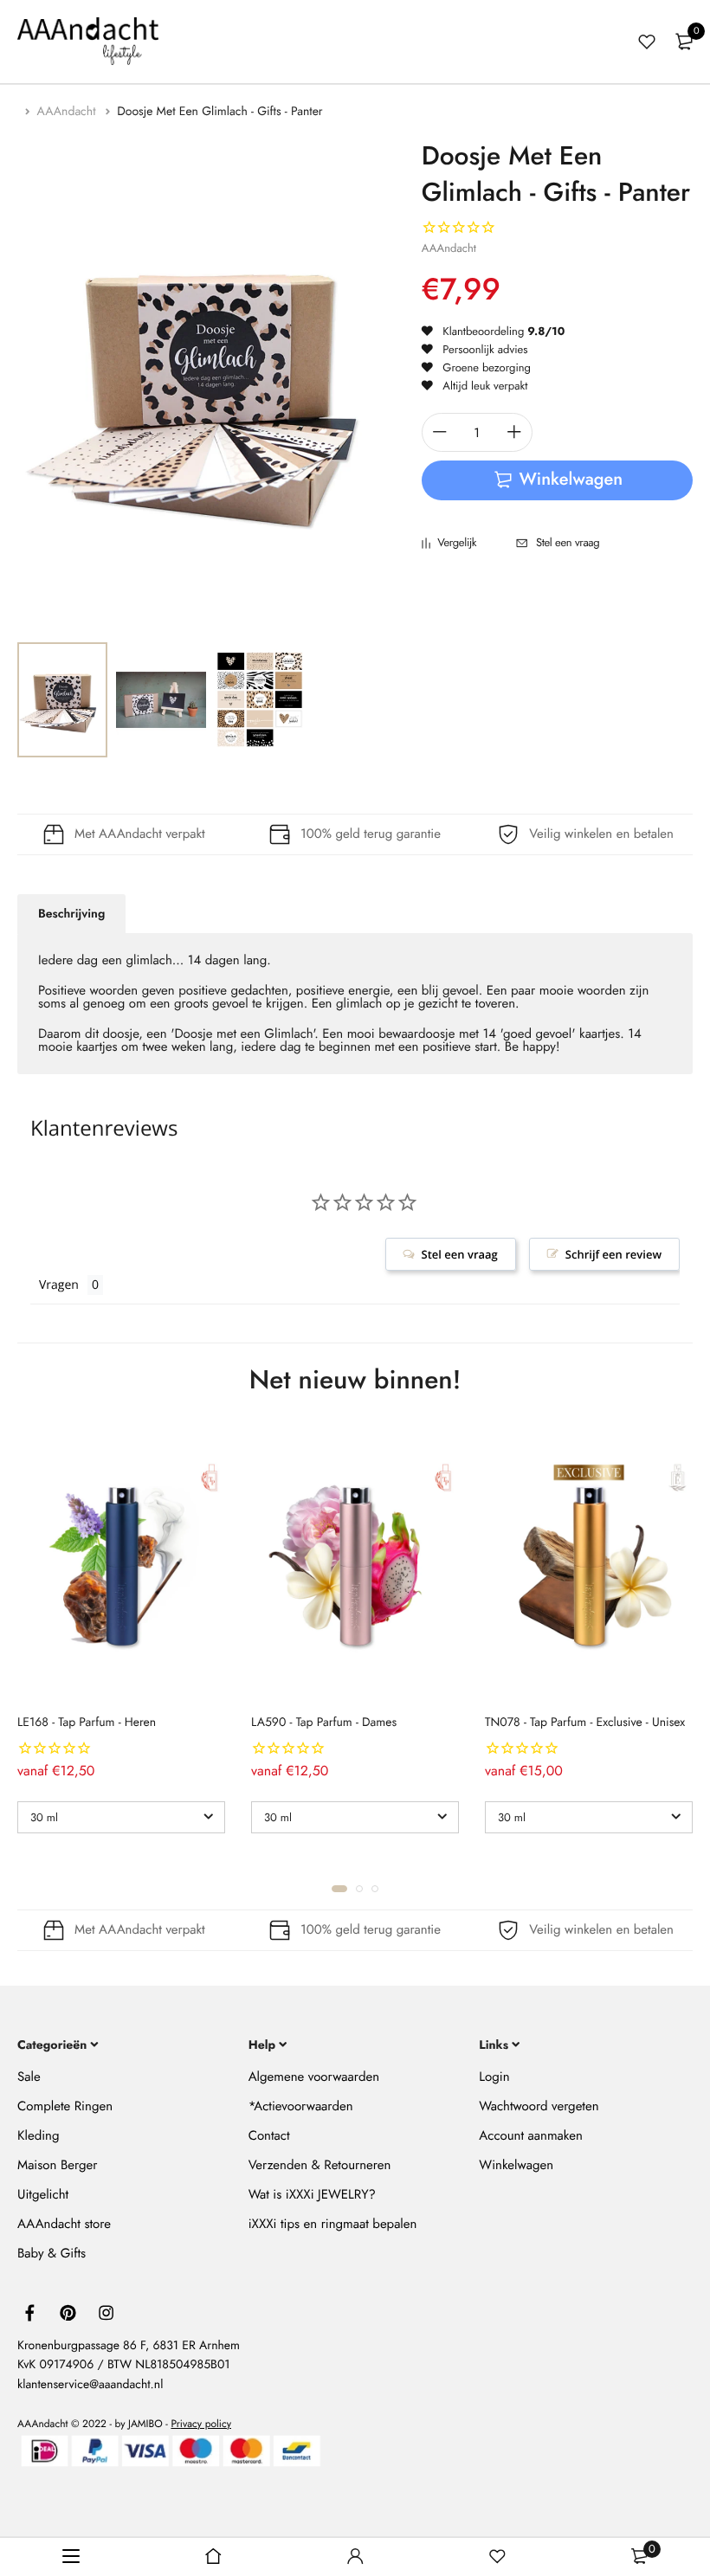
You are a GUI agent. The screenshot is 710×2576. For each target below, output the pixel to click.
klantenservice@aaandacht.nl (90, 2384)
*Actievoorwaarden (301, 2106)
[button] (339, 1889)
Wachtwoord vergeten (539, 2106)
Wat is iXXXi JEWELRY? (312, 2194)
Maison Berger (57, 2165)
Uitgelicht (43, 2194)
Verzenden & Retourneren (320, 2165)
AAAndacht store (64, 2224)
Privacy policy (201, 2424)
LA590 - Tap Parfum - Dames (324, 1723)
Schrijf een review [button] (613, 1254)
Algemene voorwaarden (314, 2077)
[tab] (71, 914)
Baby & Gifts (52, 2253)
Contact (269, 2135)
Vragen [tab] (59, 1285)
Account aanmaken (530, 2135)
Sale (29, 2077)
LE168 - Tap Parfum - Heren (87, 1723)
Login (494, 2077)
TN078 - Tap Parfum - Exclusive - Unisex (585, 1723)
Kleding (39, 2135)
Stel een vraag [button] (460, 1254)
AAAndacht (68, 112)
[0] (684, 42)
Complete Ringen (65, 2106)
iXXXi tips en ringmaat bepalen (333, 2224)
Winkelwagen (516, 2165)
